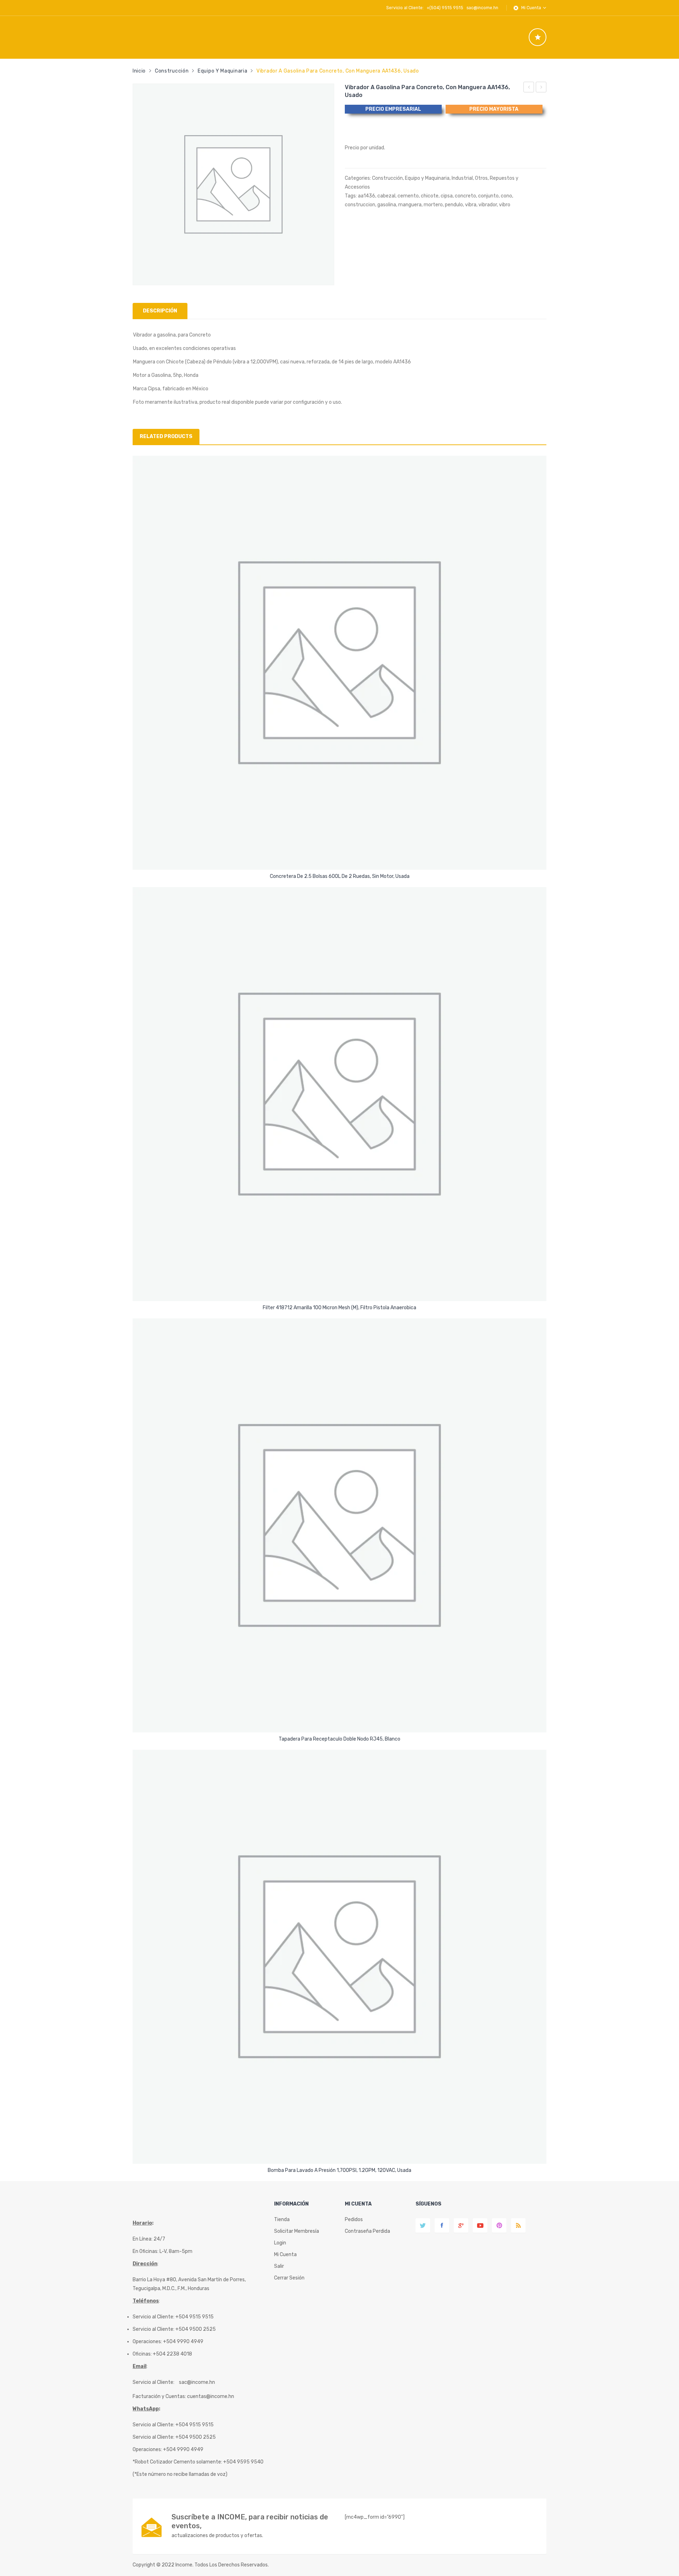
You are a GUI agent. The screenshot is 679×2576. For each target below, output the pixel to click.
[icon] (538, 37)
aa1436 (367, 196)
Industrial (462, 178)
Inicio (139, 71)
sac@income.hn (482, 8)
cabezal (386, 196)
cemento (408, 196)
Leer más (339, 874)
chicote (430, 196)
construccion (360, 205)
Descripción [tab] (160, 311)
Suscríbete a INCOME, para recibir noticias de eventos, (250, 2521)
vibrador (488, 205)
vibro (505, 205)
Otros (481, 178)
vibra (471, 205)
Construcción (172, 71)
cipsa (447, 196)
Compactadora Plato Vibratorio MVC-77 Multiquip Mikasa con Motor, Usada (541, 88)
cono (506, 196)
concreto (465, 196)
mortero (433, 205)
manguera (410, 205)
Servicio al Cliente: (153, 2382)
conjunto (488, 196)
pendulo (454, 205)
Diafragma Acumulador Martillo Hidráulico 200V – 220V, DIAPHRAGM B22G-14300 (529, 88)
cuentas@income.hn (211, 2396)
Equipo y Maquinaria (222, 71)
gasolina (387, 205)
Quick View (341, 858)
